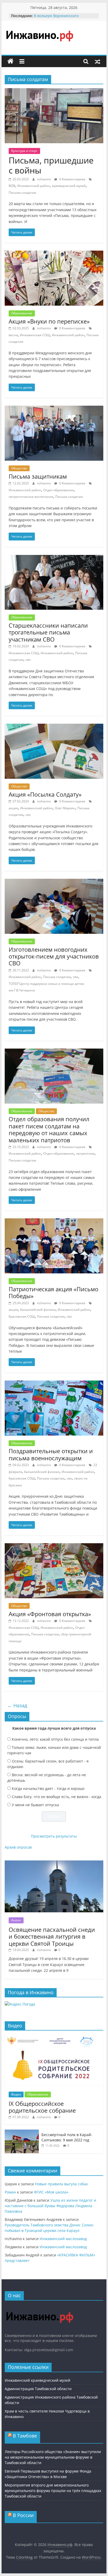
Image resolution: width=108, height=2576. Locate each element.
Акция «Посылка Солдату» (45, 794)
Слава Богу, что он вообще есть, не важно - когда (56, 1797)
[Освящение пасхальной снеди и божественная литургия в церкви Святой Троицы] (54, 1863)
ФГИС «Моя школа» (51, 2192)
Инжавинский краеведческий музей (37, 2380)
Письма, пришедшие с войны (51, 165)
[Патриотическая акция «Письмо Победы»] (54, 1222)
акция (13, 808)
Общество (19, 468)
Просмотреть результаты (54, 1836)
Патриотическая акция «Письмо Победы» (53, 1292)
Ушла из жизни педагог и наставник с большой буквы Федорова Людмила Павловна (50, 2206)
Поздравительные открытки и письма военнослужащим (51, 1454)
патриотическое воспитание (31, 497)
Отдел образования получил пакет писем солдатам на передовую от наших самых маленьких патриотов (49, 1129)
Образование (22, 313)
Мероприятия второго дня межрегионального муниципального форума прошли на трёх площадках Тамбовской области (53, 2491)
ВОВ (12, 186)
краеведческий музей (69, 186)
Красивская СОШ (22, 1316)
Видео (16, 2094)
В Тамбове (25, 2436)
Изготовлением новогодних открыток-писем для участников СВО (54, 956)
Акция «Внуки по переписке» (49, 321)
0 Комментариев (72, 179)
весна (13, 335)
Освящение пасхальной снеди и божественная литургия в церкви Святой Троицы (52, 1936)
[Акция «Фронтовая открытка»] (54, 1546)
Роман (10, 2192)
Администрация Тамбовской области (38, 2389)
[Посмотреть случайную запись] (98, 61)
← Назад (17, 1705)
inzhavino (44, 179)
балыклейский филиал (38, 1310)
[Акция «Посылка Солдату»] (54, 727)
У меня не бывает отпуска (35, 1805)
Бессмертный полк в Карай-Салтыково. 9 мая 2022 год (67, 2137)
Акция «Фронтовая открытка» (50, 1614)
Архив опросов (18, 1847)
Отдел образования (59, 490)
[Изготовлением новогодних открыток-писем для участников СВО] (54, 882)
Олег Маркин (65, 808)
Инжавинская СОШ (35, 335)
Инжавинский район (34, 186)
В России (23, 2515)
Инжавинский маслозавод (63, 2239)
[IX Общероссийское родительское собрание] (54, 2037)
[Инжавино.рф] (10, 61)
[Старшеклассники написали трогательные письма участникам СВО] (54, 558)
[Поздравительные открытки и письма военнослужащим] (54, 1384)
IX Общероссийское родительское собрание (42, 2107)
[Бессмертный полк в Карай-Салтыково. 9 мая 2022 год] (22, 2132)
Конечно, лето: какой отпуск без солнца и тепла (55, 1739)
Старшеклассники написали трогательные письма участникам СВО (48, 632)
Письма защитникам (38, 476)
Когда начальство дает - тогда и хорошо (48, 1788)
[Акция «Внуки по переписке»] (54, 254)
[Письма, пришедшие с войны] (54, 91)
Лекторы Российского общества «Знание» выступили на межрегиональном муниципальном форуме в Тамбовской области (53, 2457)
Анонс (16, 1920)
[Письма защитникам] (54, 409)
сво (28, 660)
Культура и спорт (24, 151)
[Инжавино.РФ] (39, 2307)
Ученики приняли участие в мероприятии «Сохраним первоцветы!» (60, 18)
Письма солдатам (22, 193)
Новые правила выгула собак (61, 2184)
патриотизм (85, 1153)
